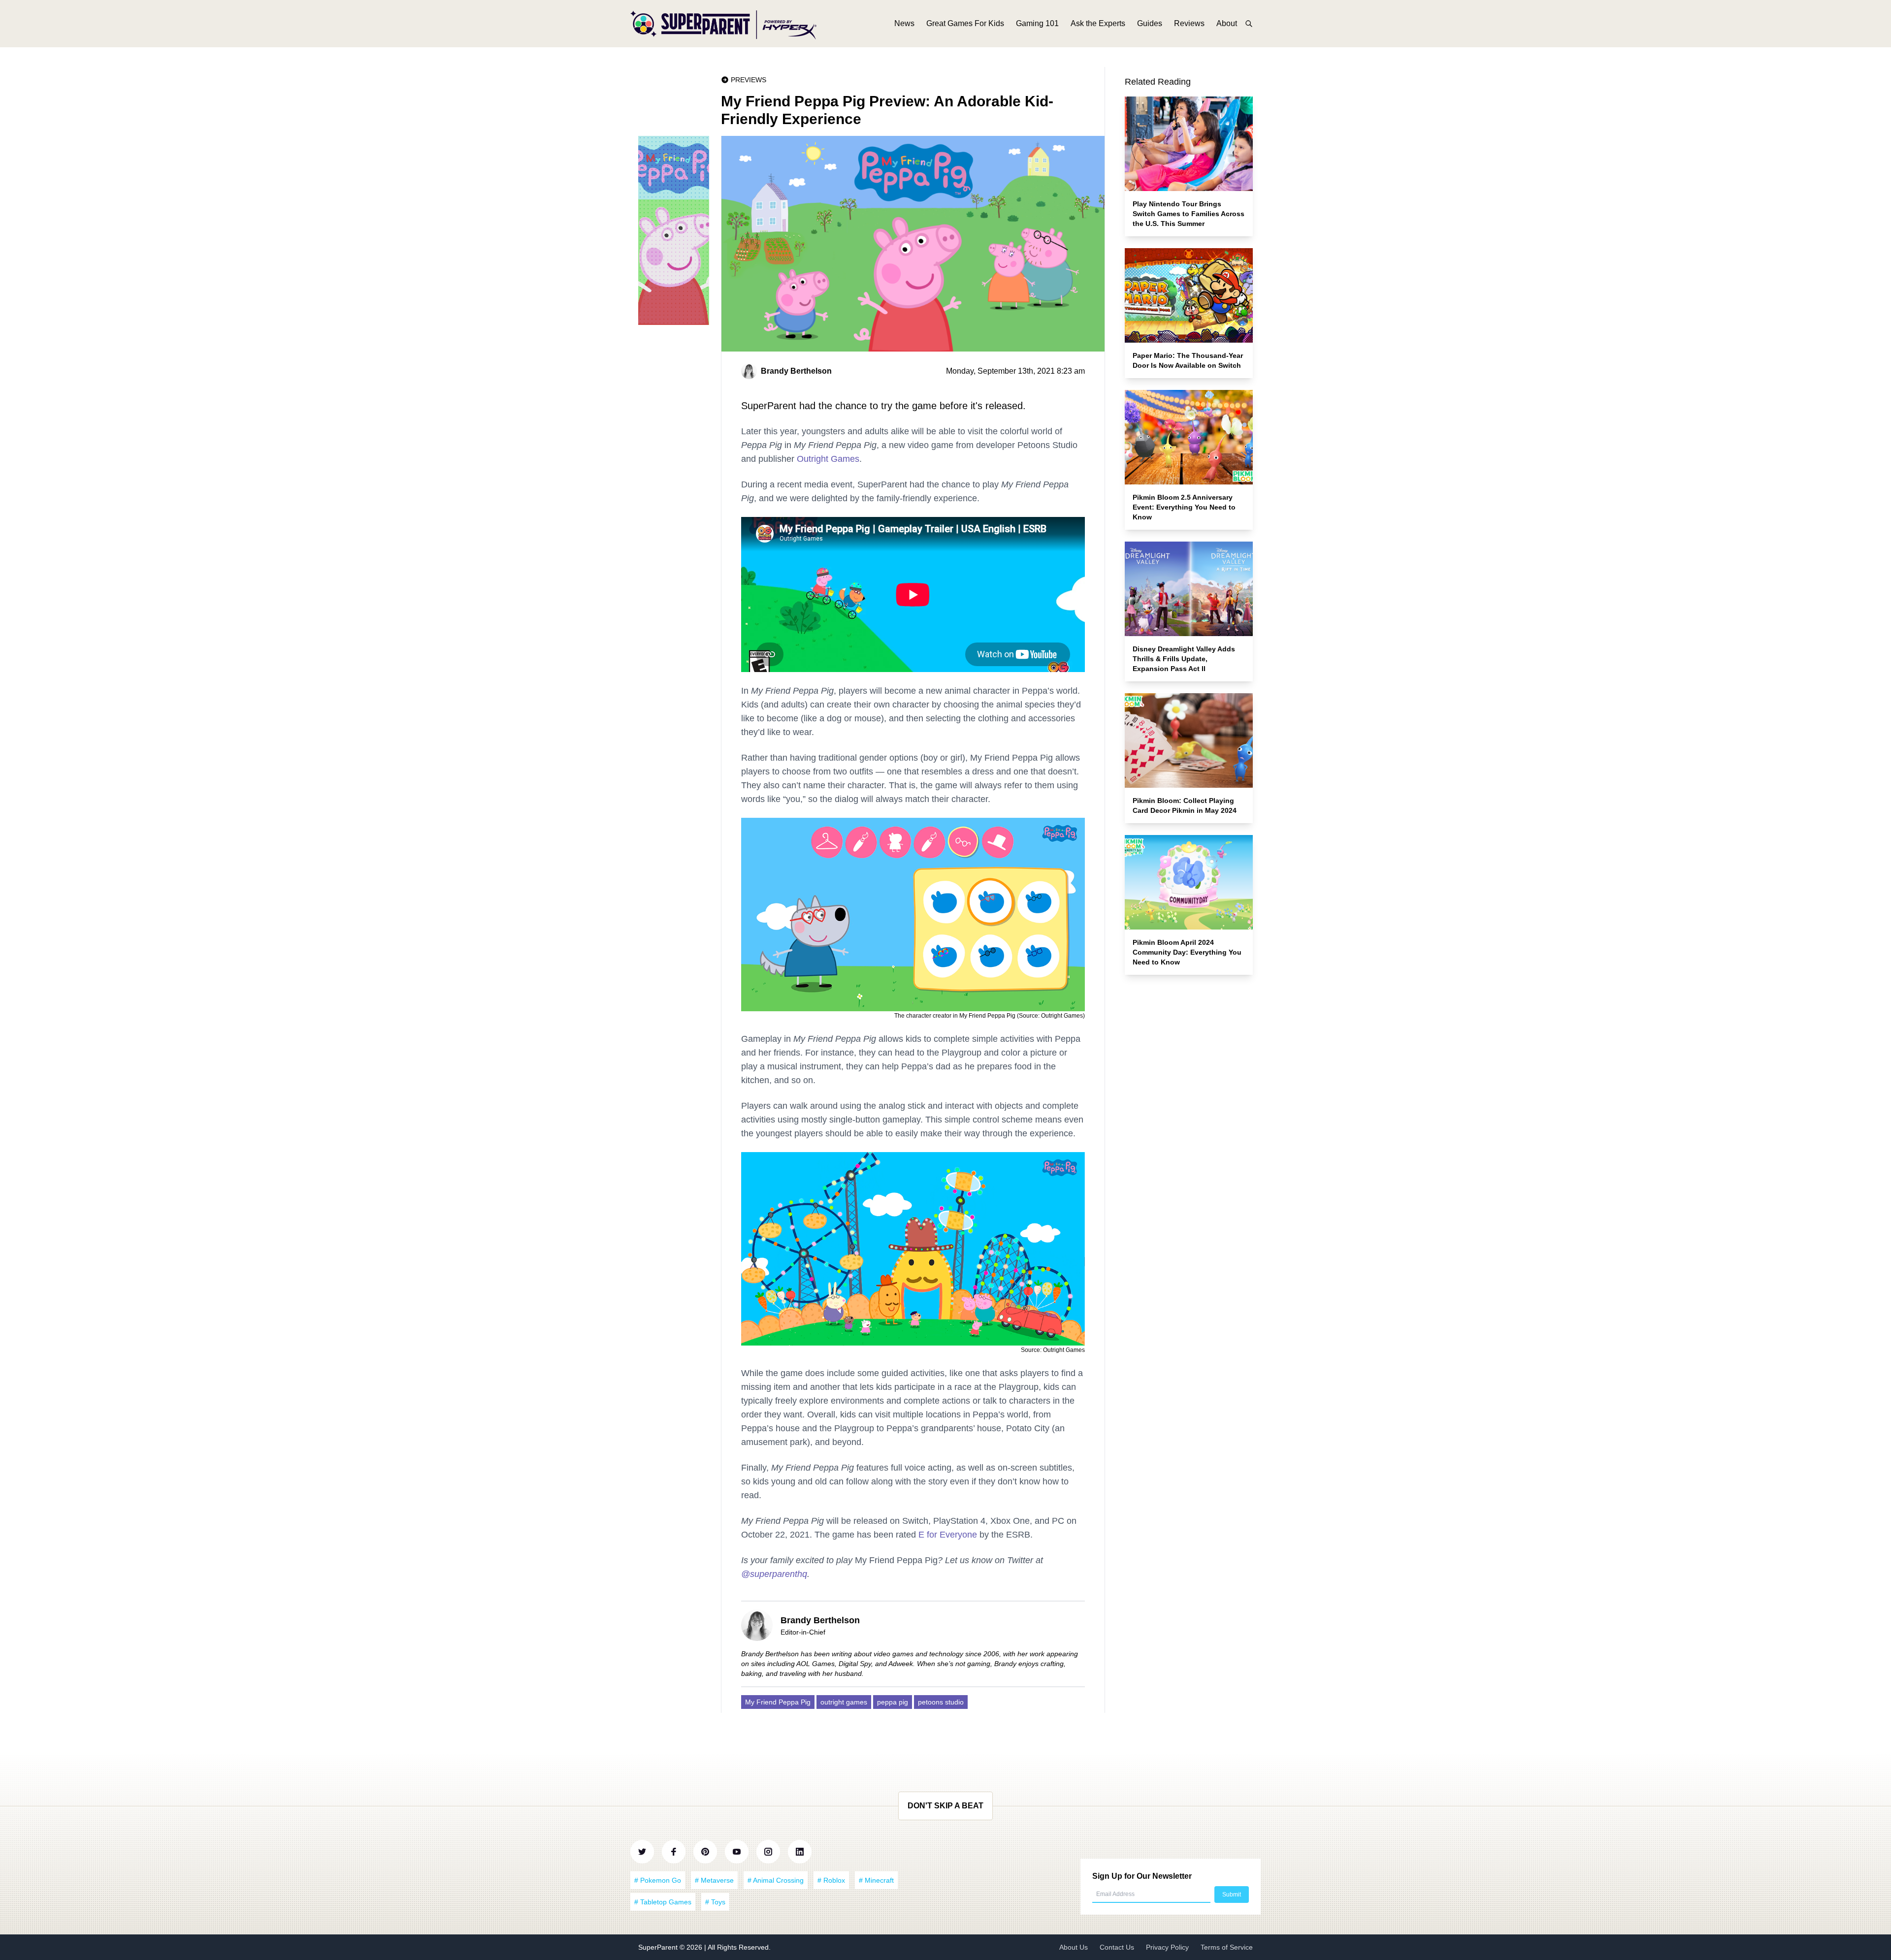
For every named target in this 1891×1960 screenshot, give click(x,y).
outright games (844, 1702)
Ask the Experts (1098, 23)
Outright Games (828, 459)
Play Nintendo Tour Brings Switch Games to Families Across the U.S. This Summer (1189, 214)
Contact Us (1117, 1947)
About (1227, 23)
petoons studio (941, 1702)
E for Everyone (948, 1535)
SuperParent (659, 1947)
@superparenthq (774, 1574)
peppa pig (893, 1702)
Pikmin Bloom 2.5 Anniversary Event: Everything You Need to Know (1184, 507)
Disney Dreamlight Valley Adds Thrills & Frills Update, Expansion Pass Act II (1184, 659)
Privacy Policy (1167, 1947)
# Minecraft (876, 1880)
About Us (1074, 1947)
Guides (1150, 23)
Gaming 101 (1037, 23)
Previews (749, 80)
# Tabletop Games (663, 1902)
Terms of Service (1227, 1947)
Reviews (1189, 23)
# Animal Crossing (776, 1880)
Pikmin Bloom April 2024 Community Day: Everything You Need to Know (1187, 952)
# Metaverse (714, 1880)
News (904, 23)
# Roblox (831, 1880)
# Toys (715, 1902)
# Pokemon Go (658, 1880)
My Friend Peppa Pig (778, 1702)
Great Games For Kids (965, 23)
